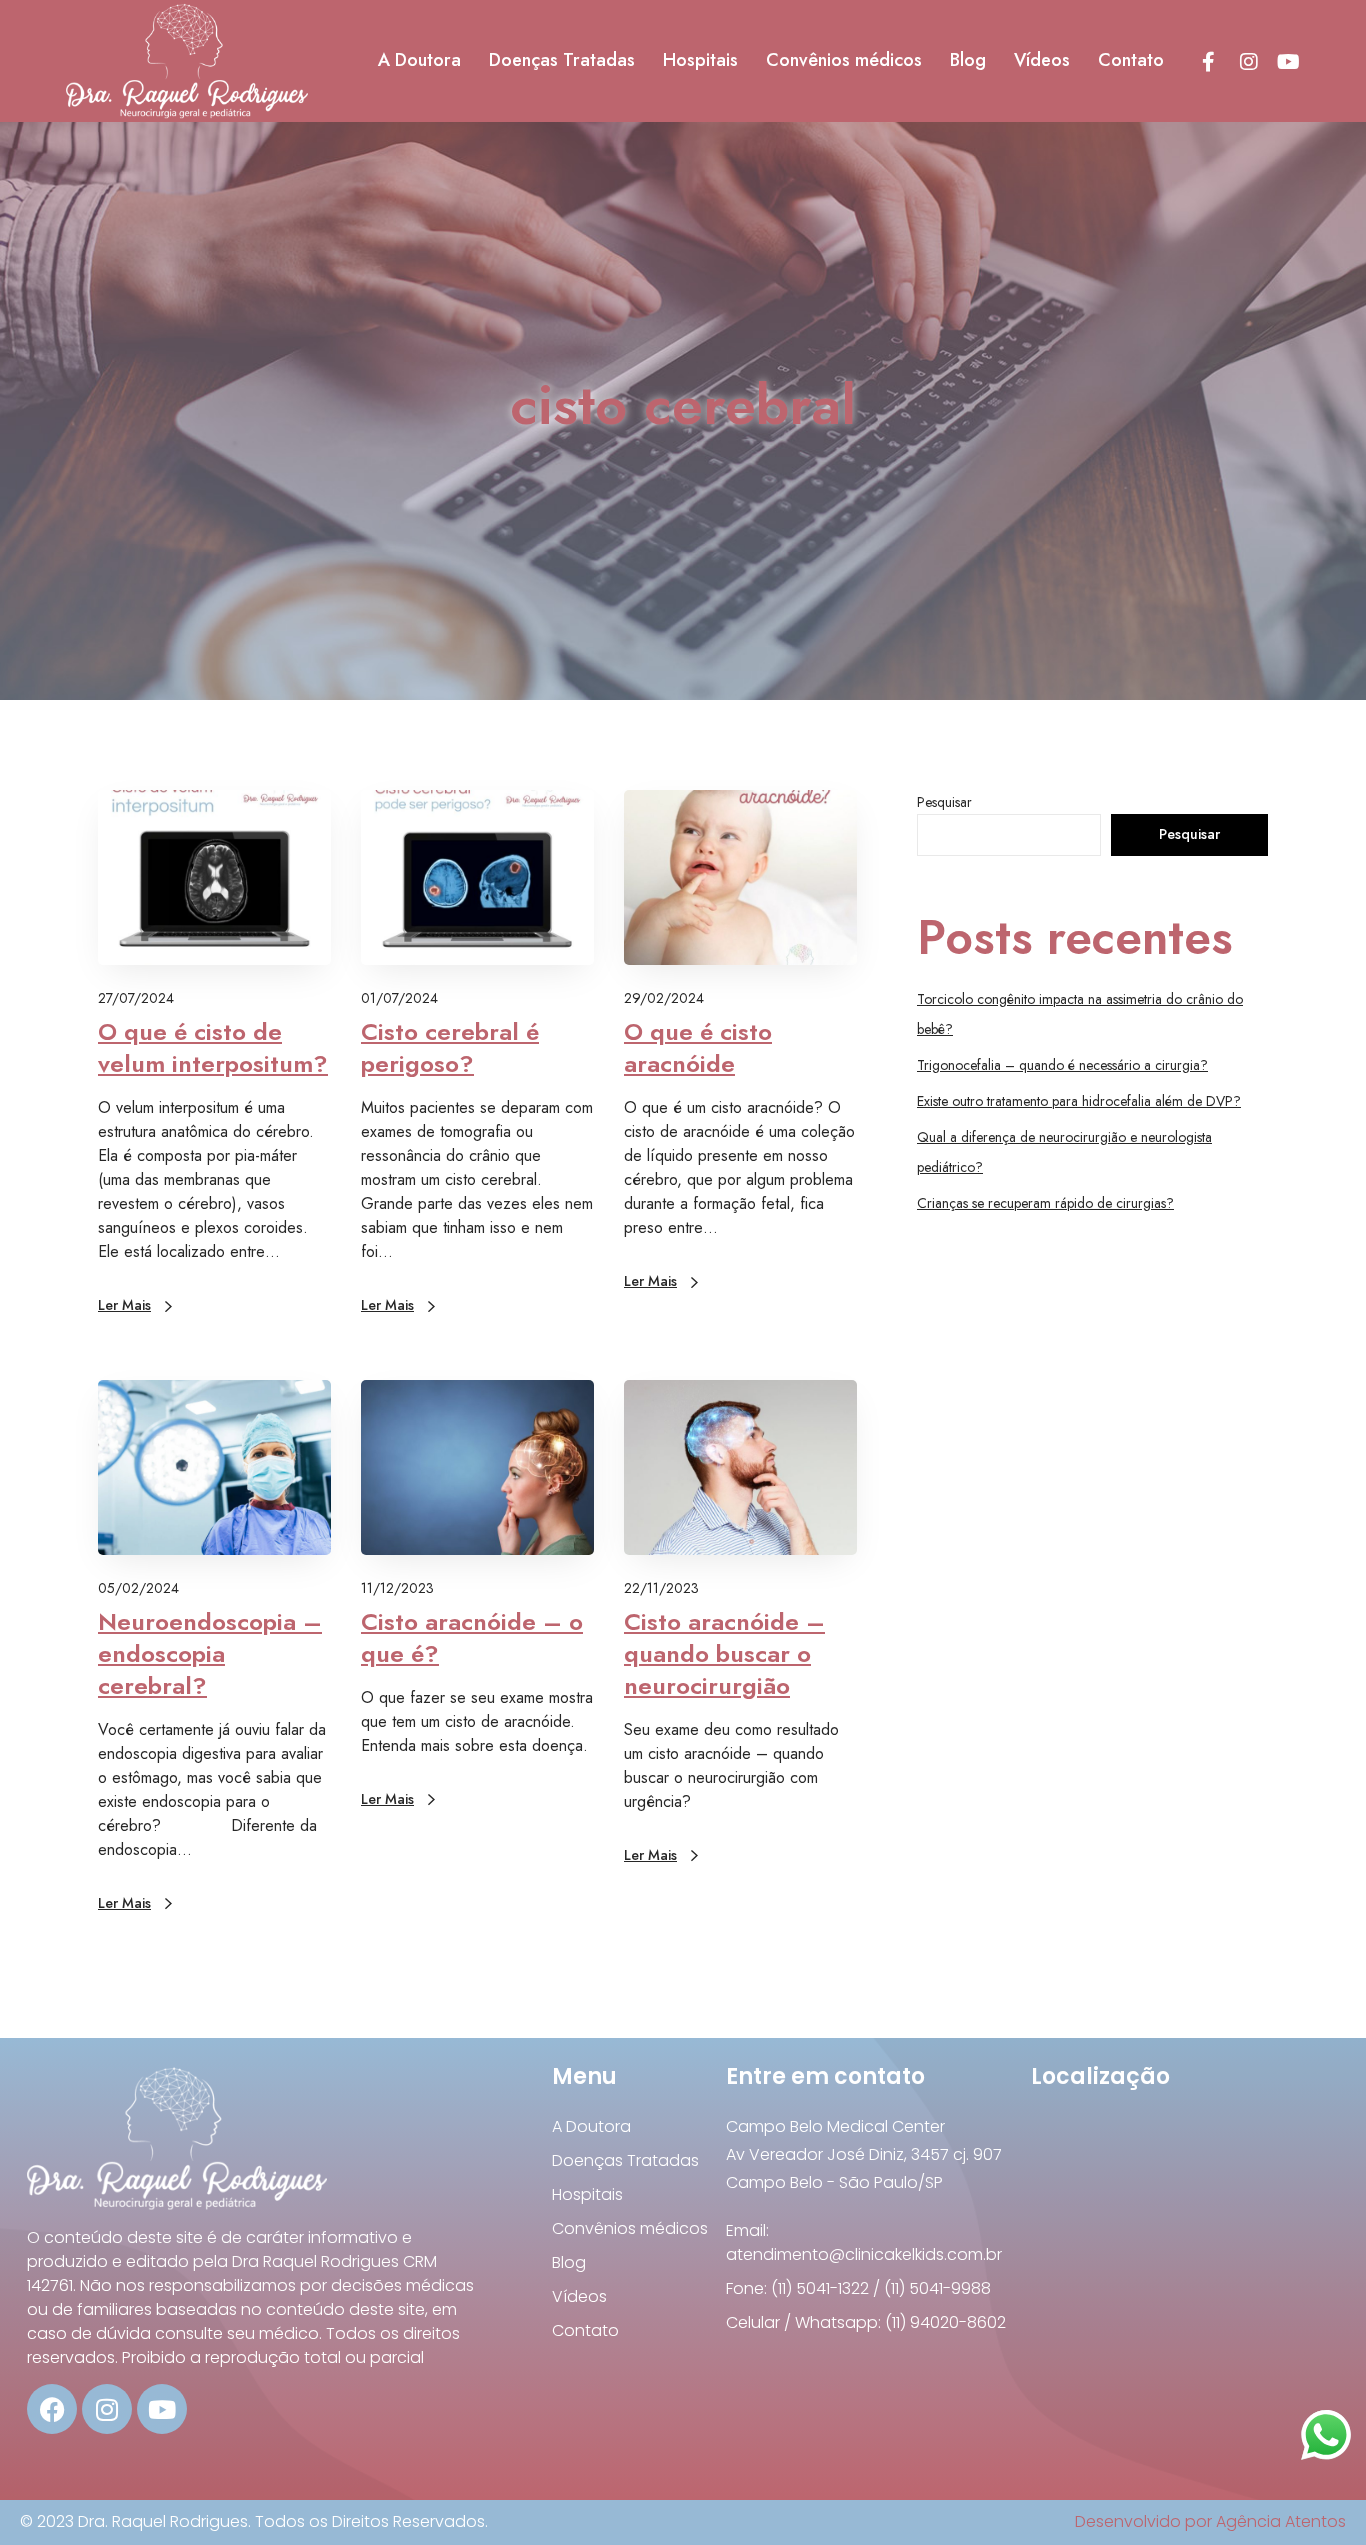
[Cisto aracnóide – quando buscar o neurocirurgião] (740, 1467)
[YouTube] (1288, 61)
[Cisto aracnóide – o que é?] (477, 1467)
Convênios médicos (630, 2228)
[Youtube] (162, 2409)
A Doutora (591, 2126)
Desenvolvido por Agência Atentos (1210, 2521)
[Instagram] (1248, 61)
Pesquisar (944, 802)
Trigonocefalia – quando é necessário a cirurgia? (1062, 1065)
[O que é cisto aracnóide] (740, 877)
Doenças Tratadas (625, 2160)
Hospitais (587, 2194)
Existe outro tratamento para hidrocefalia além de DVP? (1079, 1101)
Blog (569, 2262)
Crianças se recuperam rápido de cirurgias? (1045, 1203)
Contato (585, 2330)
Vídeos (579, 2296)
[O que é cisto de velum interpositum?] (214, 877)
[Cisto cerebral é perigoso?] (477, 877)
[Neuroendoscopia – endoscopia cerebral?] (214, 1467)
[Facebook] (1208, 61)
